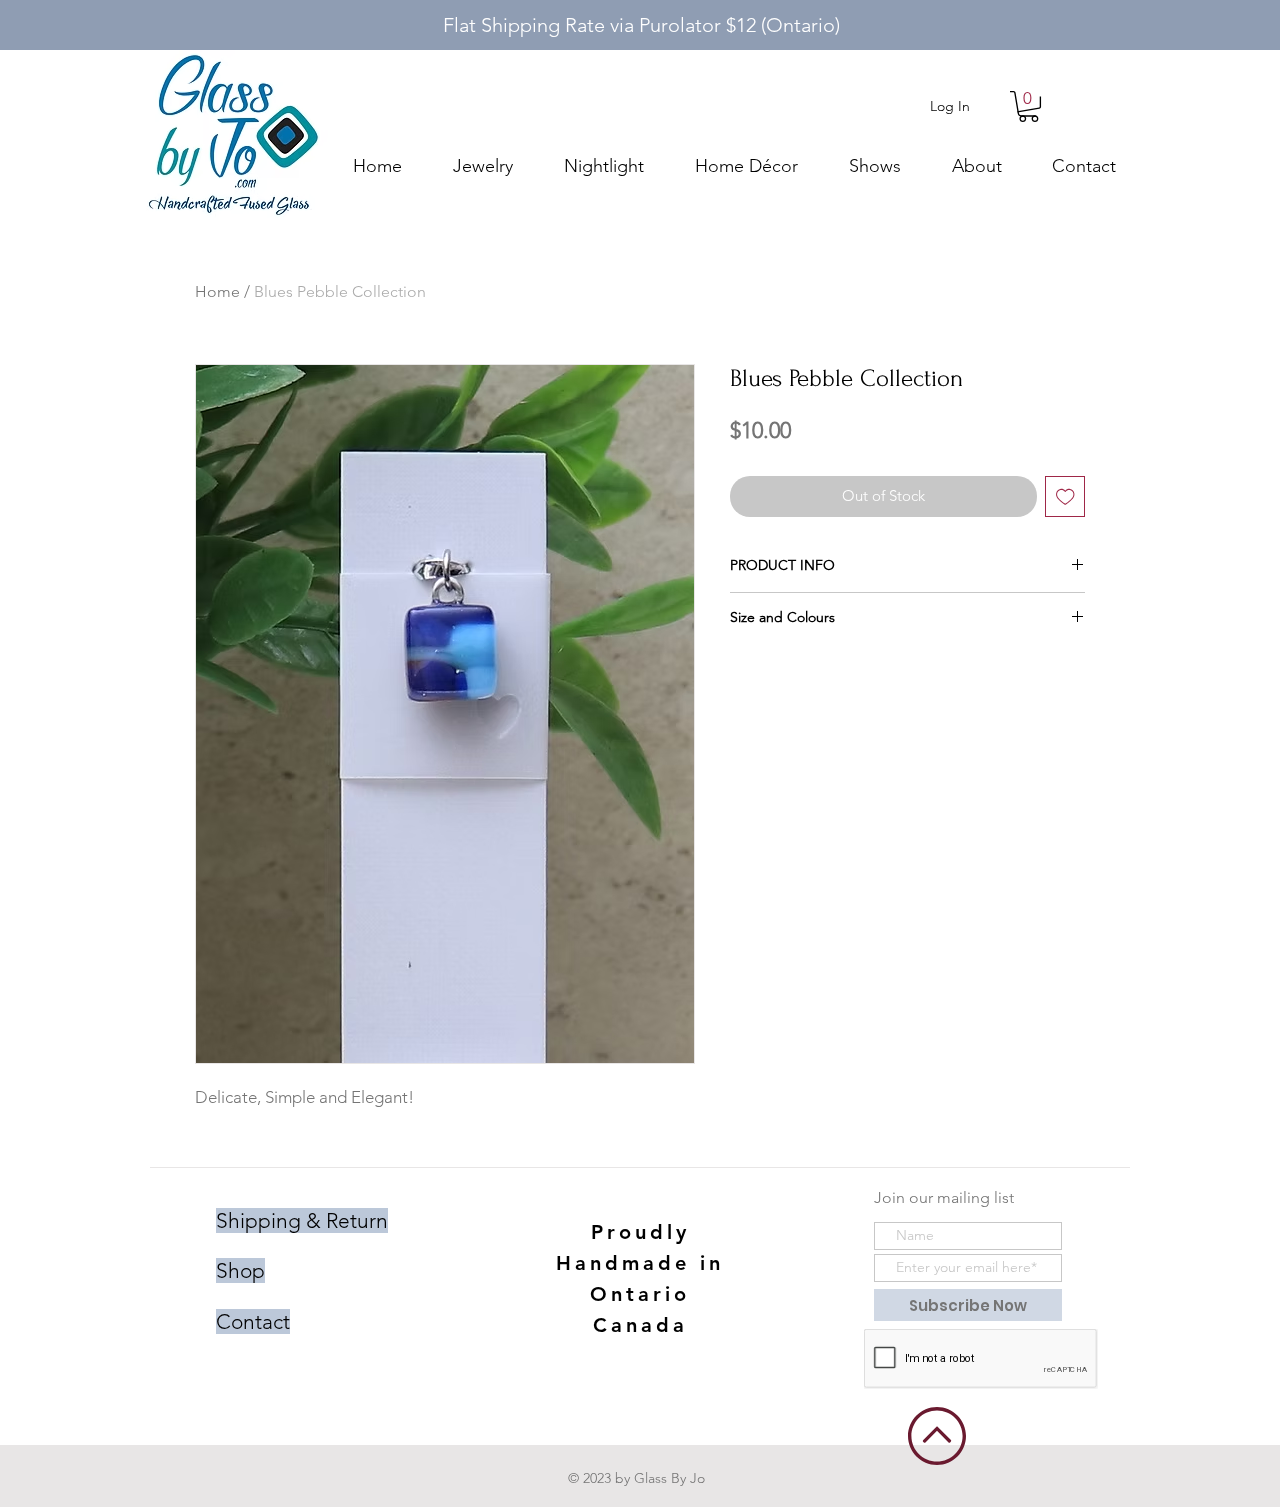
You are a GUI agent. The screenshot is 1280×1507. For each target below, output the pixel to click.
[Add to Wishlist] (1065, 496)
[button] (1028, 106)
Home (217, 291)
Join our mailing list (944, 1197)
